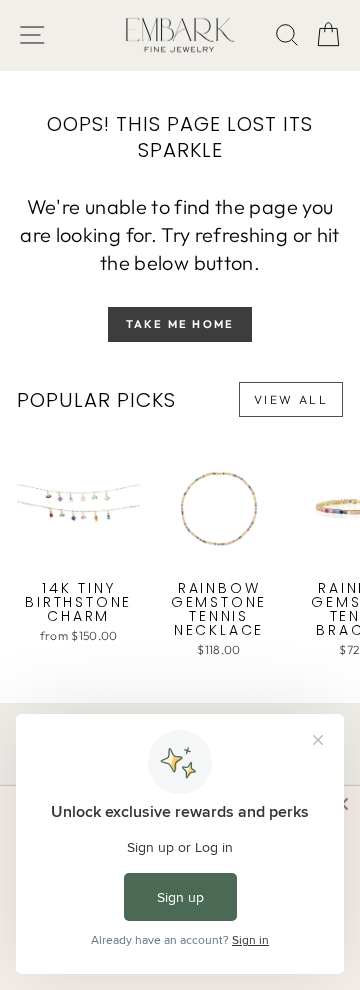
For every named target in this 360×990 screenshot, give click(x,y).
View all (291, 399)
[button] (328, 35)
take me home (180, 324)
